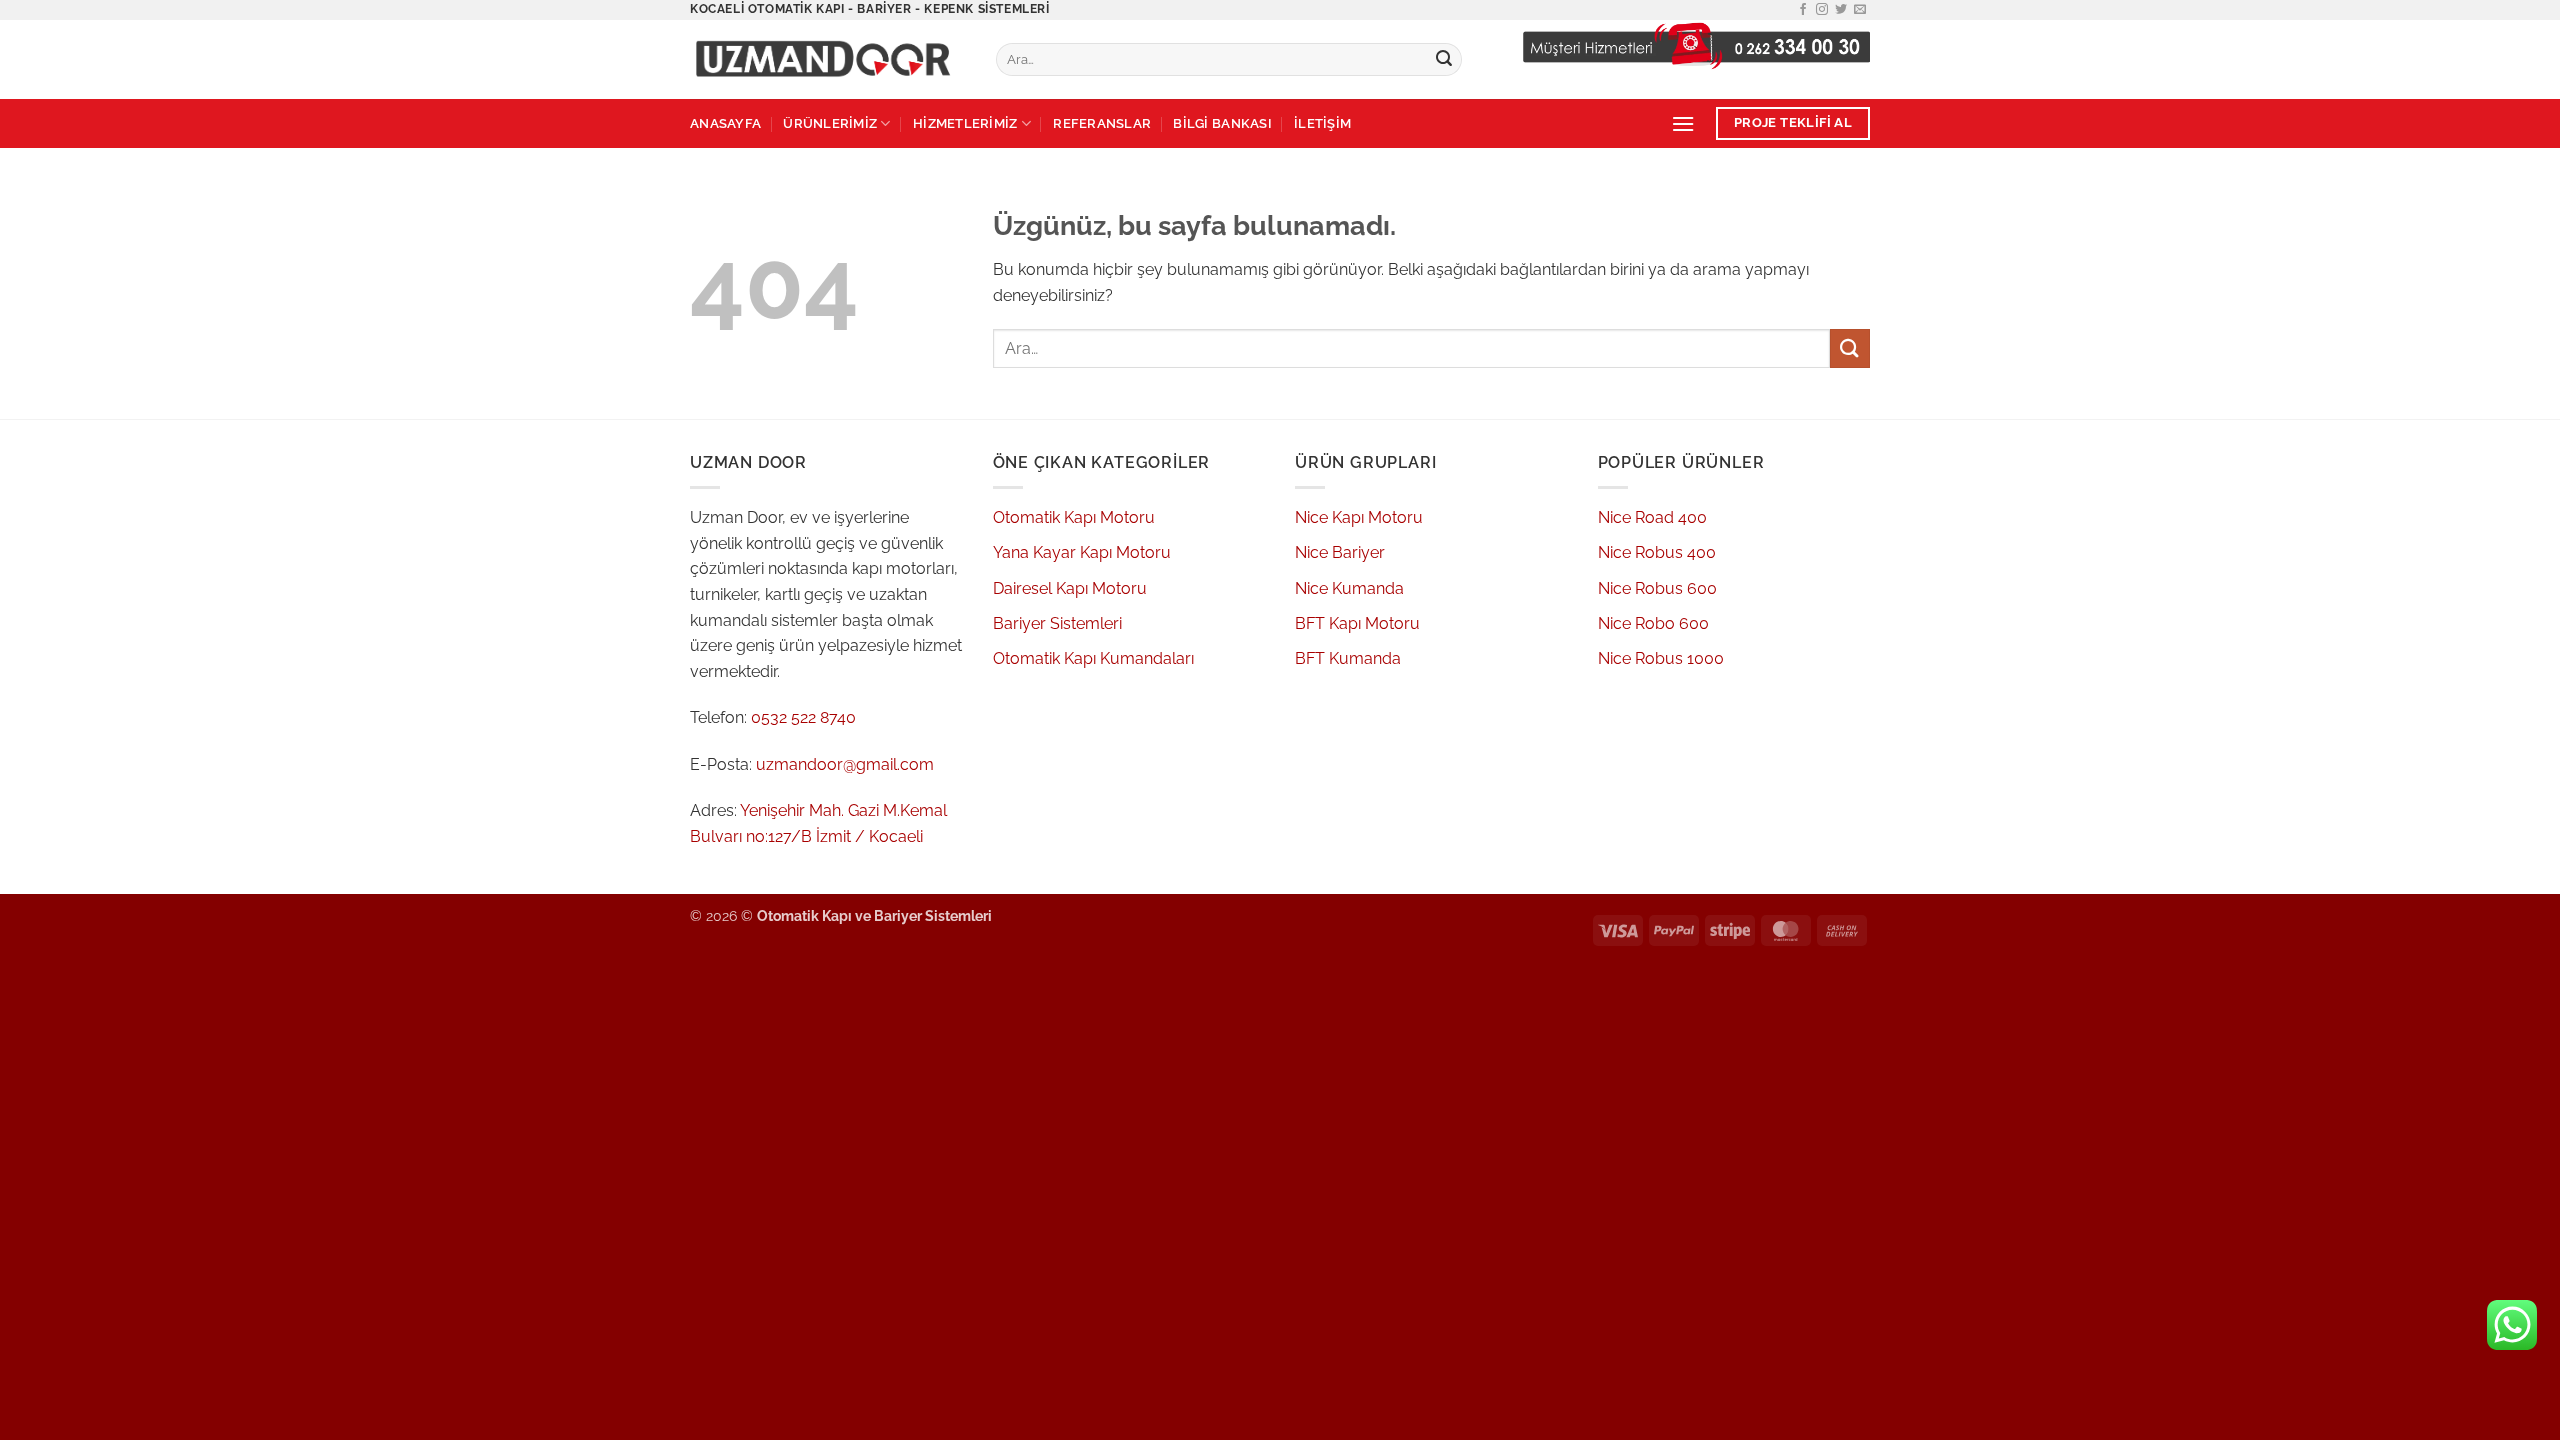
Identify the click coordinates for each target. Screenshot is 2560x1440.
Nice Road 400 (1652, 517)
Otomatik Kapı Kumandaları (1093, 658)
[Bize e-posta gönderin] (1860, 10)
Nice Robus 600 (1657, 588)
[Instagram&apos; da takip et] (1822, 10)
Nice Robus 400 (1657, 552)
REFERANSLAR (1102, 123)
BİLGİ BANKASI (1222, 123)
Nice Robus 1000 (1661, 658)
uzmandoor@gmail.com (845, 764)
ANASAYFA (725, 123)
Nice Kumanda (1349, 588)
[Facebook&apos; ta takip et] (1803, 10)
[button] (1683, 123)
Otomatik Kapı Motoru (1074, 517)
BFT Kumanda (1348, 658)
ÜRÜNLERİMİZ (830, 123)
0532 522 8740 (803, 717)
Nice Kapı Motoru (1359, 517)
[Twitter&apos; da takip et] (1841, 10)
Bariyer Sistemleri (1057, 623)
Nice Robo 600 (1653, 623)
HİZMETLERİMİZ (965, 123)
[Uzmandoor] (828, 59)
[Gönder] (1444, 60)
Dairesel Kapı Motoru (1070, 588)
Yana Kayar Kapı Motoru (1082, 552)
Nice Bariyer (1340, 552)
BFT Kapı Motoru (1357, 623)
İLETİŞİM (1322, 123)
